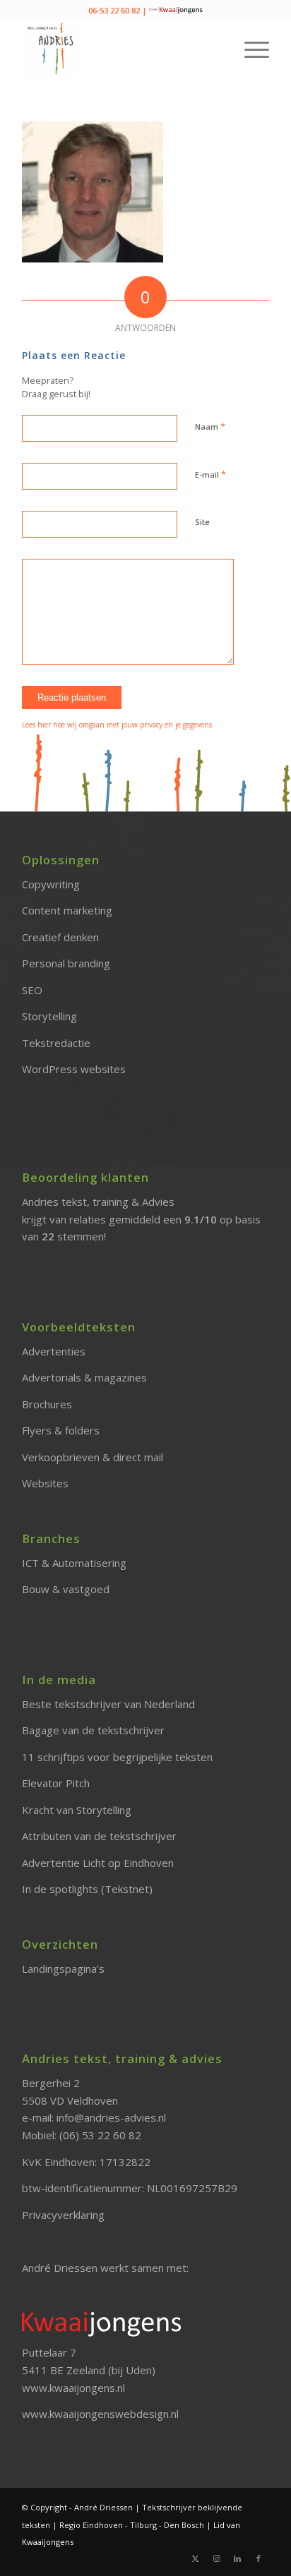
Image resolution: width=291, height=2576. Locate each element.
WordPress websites (74, 1069)
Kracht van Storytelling (77, 1810)
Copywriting (51, 884)
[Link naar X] (195, 2558)
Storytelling (49, 1016)
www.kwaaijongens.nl (73, 2388)
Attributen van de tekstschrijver (99, 1836)
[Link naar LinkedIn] (237, 2558)
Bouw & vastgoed (66, 1589)
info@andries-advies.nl (111, 2117)
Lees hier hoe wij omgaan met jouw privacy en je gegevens (117, 725)
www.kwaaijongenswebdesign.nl (100, 2414)
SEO (32, 990)
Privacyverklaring (63, 2215)
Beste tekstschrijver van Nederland (108, 1704)
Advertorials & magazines (84, 1377)
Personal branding (66, 963)
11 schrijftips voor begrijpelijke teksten (117, 1757)
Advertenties (54, 1351)
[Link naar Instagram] (216, 2558)
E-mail (210, 474)
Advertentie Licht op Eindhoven (98, 1863)
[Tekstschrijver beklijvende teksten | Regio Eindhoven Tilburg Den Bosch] (121, 49)
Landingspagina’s (63, 1969)
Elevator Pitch (56, 1783)
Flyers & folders (61, 1430)
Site (202, 522)
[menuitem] (250, 49)
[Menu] (250, 49)
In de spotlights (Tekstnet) (87, 1889)
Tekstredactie (56, 1043)
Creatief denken (60, 937)
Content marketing (67, 910)
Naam (210, 426)
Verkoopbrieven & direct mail (93, 1457)
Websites (45, 1483)
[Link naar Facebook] (259, 2558)
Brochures (47, 1404)
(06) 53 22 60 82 (100, 2135)
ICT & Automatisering (74, 1563)
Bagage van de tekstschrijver (93, 1730)
